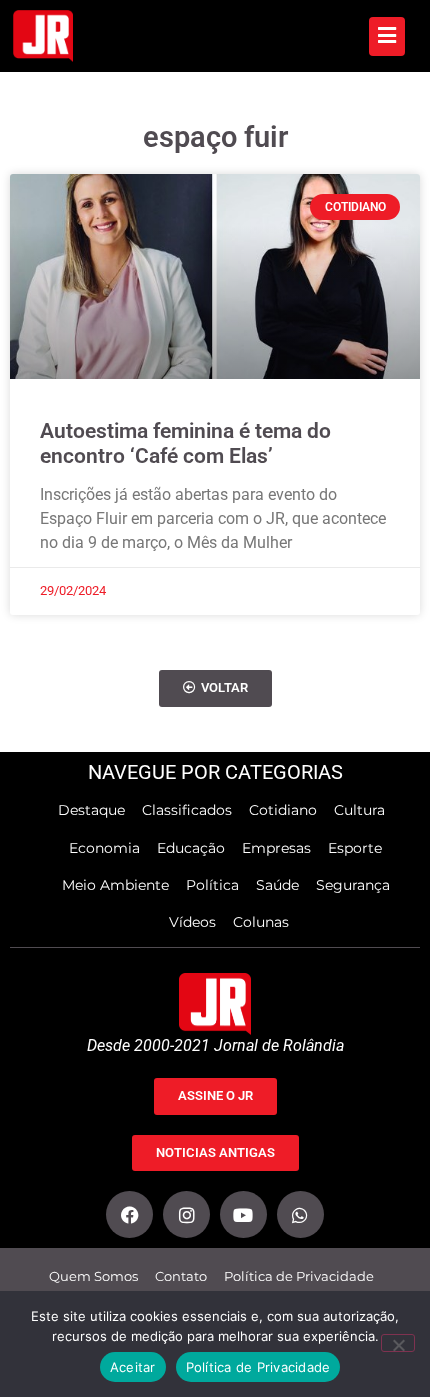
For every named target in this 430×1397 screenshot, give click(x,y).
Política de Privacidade (299, 1276)
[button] (215, 688)
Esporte (355, 848)
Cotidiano (283, 810)
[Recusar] (398, 1343)
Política (212, 885)
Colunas (261, 922)
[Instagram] (186, 1214)
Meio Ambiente (115, 885)
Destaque (91, 810)
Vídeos (192, 922)
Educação (191, 848)
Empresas (276, 848)
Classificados (187, 810)
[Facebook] (129, 1214)
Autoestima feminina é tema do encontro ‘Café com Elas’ (185, 443)
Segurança (353, 885)
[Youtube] (243, 1214)
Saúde (277, 885)
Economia (104, 848)
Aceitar (133, 1367)
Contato (181, 1276)
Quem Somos (93, 1276)
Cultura (359, 810)
